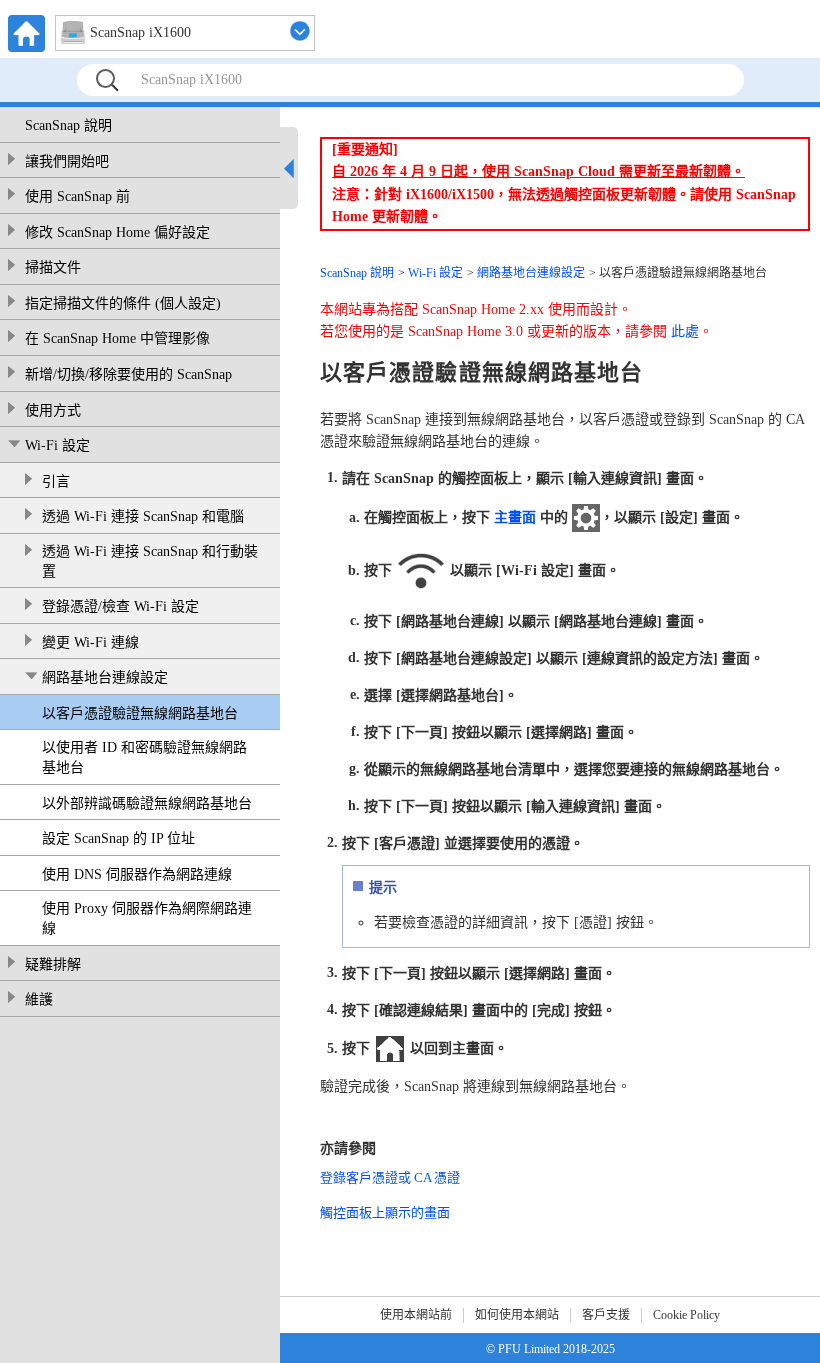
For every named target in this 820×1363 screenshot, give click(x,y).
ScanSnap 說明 (68, 125)
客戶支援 (606, 1315)
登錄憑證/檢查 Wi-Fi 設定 (120, 606)
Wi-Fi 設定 (57, 445)
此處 (685, 331)
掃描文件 (53, 267)
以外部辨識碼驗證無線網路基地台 (147, 803)
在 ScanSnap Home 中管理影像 (117, 338)
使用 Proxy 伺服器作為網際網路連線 (147, 918)
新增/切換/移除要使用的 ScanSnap (128, 374)
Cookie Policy (686, 1315)
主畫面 (515, 517)
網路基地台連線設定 (105, 677)
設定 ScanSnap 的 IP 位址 (118, 838)
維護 (39, 999)
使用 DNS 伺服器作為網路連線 (137, 874)
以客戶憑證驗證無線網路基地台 (140, 713)
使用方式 (53, 410)
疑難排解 (53, 964)
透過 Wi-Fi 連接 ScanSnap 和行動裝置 (150, 561)
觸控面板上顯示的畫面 (385, 1212)
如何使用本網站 (517, 1315)
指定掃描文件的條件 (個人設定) (123, 303)
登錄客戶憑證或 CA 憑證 (390, 1177)
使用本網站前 (416, 1315)
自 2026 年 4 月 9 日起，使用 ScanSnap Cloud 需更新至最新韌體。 (538, 171)
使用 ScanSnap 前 (77, 196)
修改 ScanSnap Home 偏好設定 (117, 232)
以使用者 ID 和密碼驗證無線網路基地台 (144, 757)
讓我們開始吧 (67, 161)
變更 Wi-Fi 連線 (90, 642)
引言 (56, 481)
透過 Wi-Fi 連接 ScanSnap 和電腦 (143, 516)
